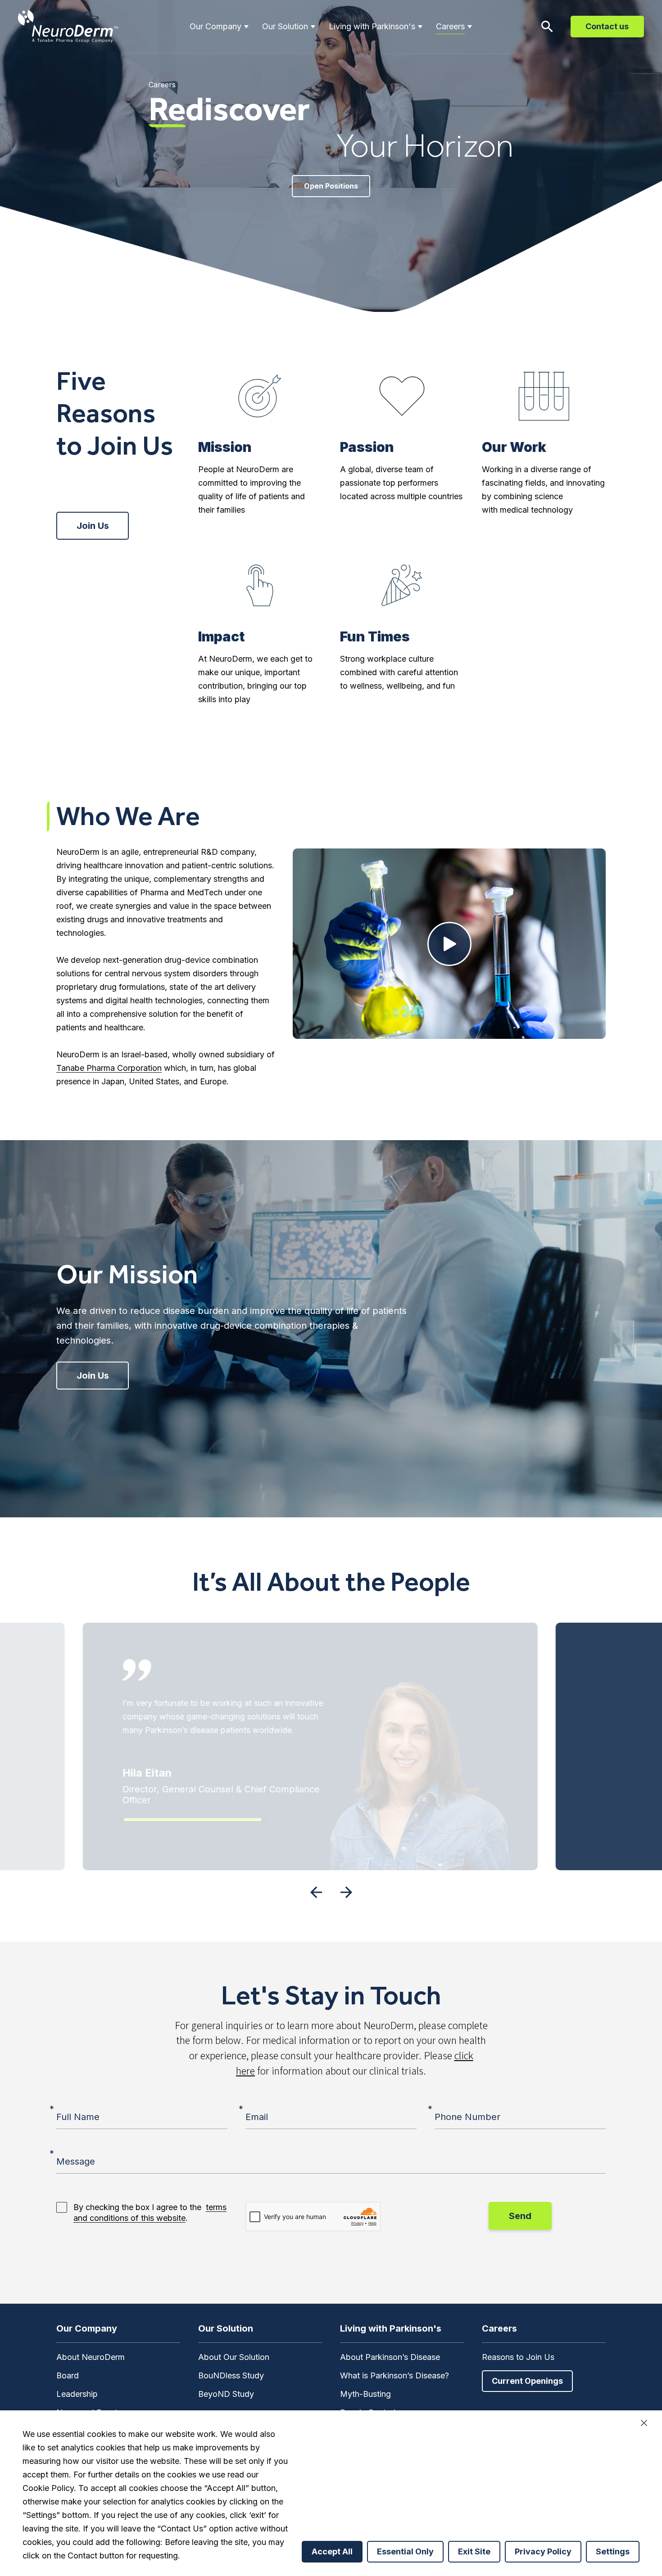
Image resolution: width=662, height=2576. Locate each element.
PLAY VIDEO (449, 944)
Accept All (332, 2551)
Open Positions (331, 186)
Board (68, 2375)
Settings (613, 2551)
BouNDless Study (231, 2375)
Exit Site (474, 2551)
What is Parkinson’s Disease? (394, 2375)
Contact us (607, 26)
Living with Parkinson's (372, 26)
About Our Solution (234, 2357)
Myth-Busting (365, 2394)
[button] (316, 1892)
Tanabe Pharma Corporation (109, 1068)
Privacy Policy (543, 2551)
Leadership (77, 2394)
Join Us (93, 526)
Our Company (215, 26)
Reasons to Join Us (518, 2357)
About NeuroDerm (91, 2357)
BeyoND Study (226, 2394)
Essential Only (405, 2551)
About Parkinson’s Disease (390, 2357)
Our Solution (285, 26)
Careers (450, 26)
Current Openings (527, 2381)
